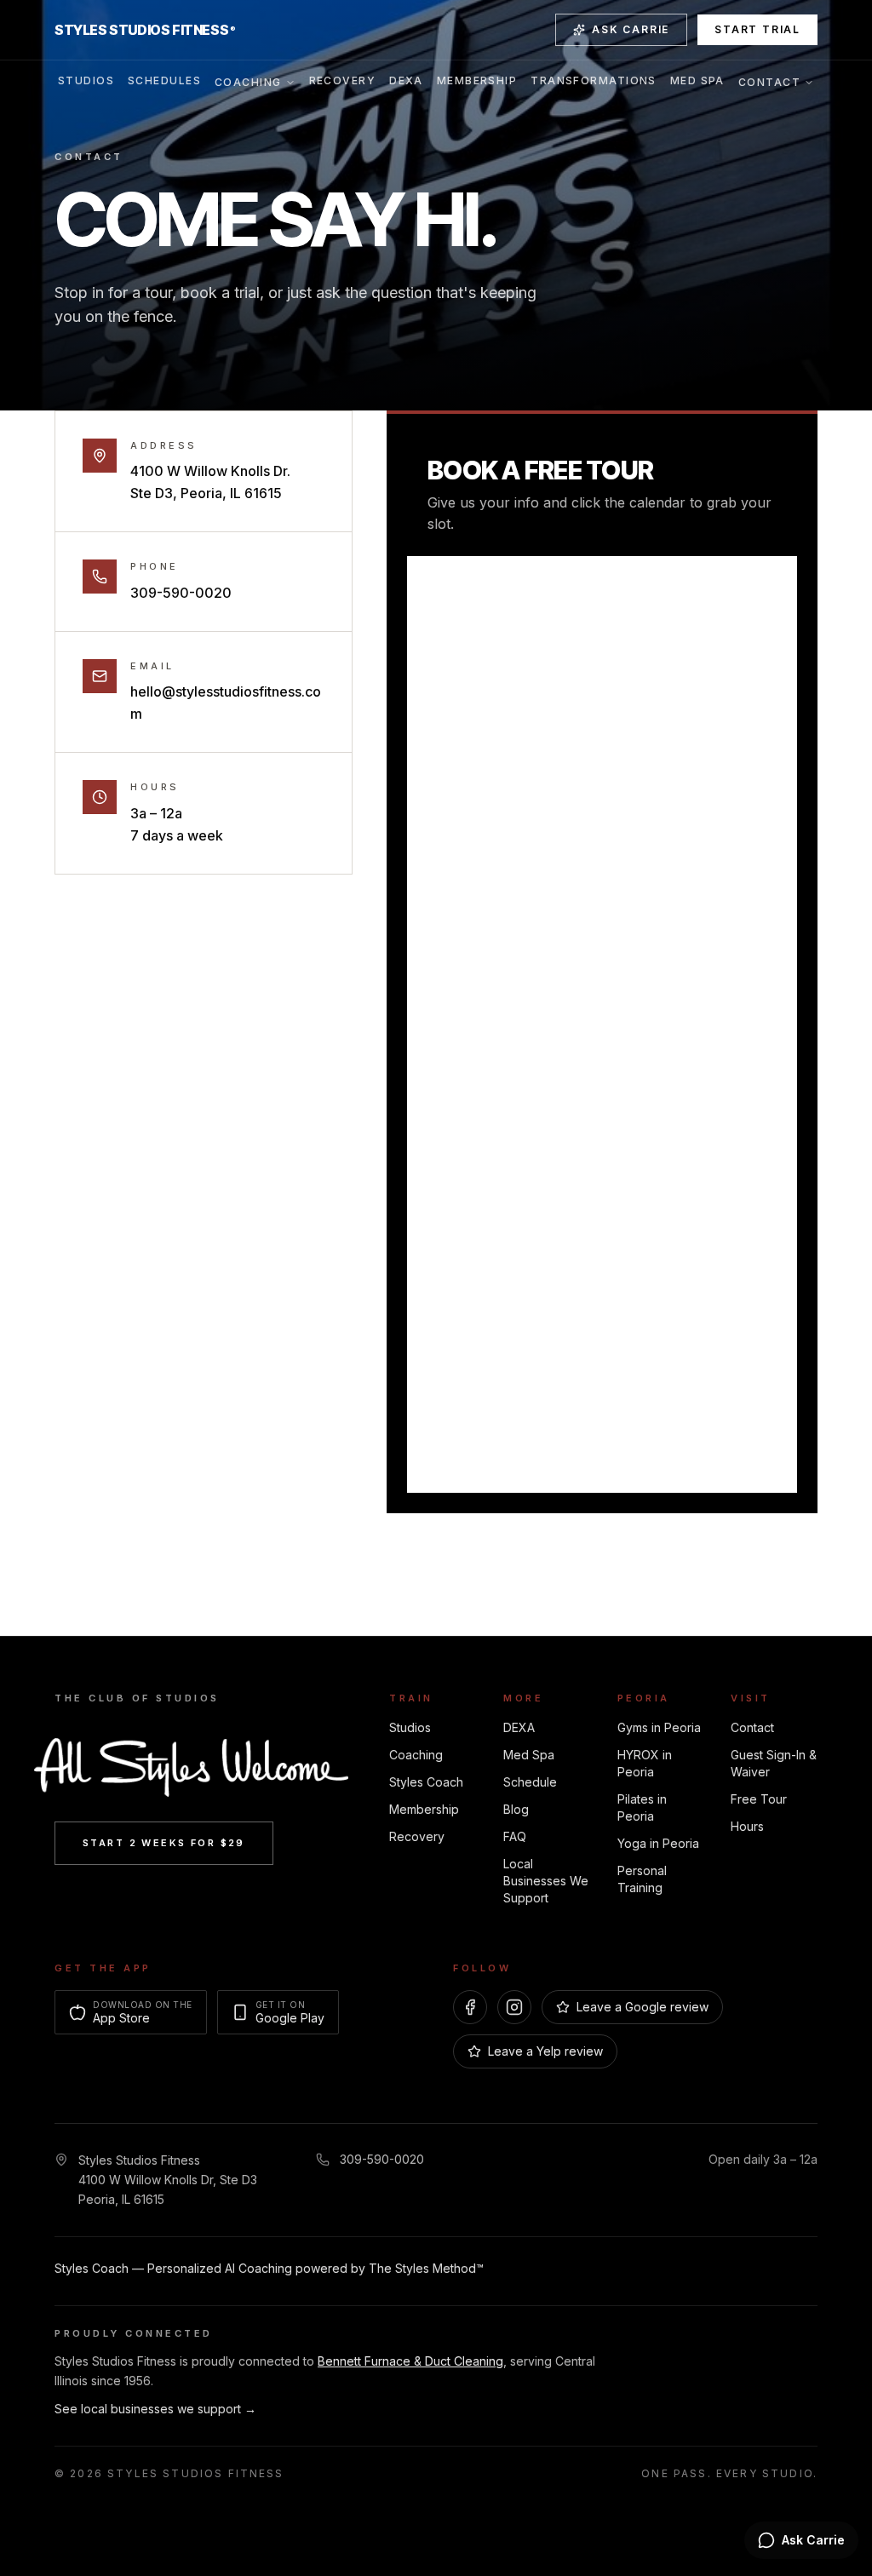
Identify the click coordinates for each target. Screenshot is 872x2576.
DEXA (406, 80)
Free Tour (759, 1799)
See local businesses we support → (155, 2409)
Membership (477, 80)
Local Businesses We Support (546, 1881)
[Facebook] (470, 2007)
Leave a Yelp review (545, 2051)
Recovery (343, 80)
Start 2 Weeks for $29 (164, 1843)
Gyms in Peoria (659, 1727)
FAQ (515, 1836)
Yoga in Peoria (658, 1843)
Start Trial (757, 29)
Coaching (248, 82)
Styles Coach (426, 1782)
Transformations (594, 80)
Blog (516, 1809)
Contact (769, 82)
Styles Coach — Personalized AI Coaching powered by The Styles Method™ (269, 2268)
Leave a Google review (643, 2007)
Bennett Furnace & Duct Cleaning (410, 2361)
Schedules (164, 80)
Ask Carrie (631, 29)
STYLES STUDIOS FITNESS (145, 30)
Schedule (530, 1782)
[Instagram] (514, 2007)
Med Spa (697, 80)
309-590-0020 (181, 593)
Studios (86, 80)
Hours (747, 1826)
